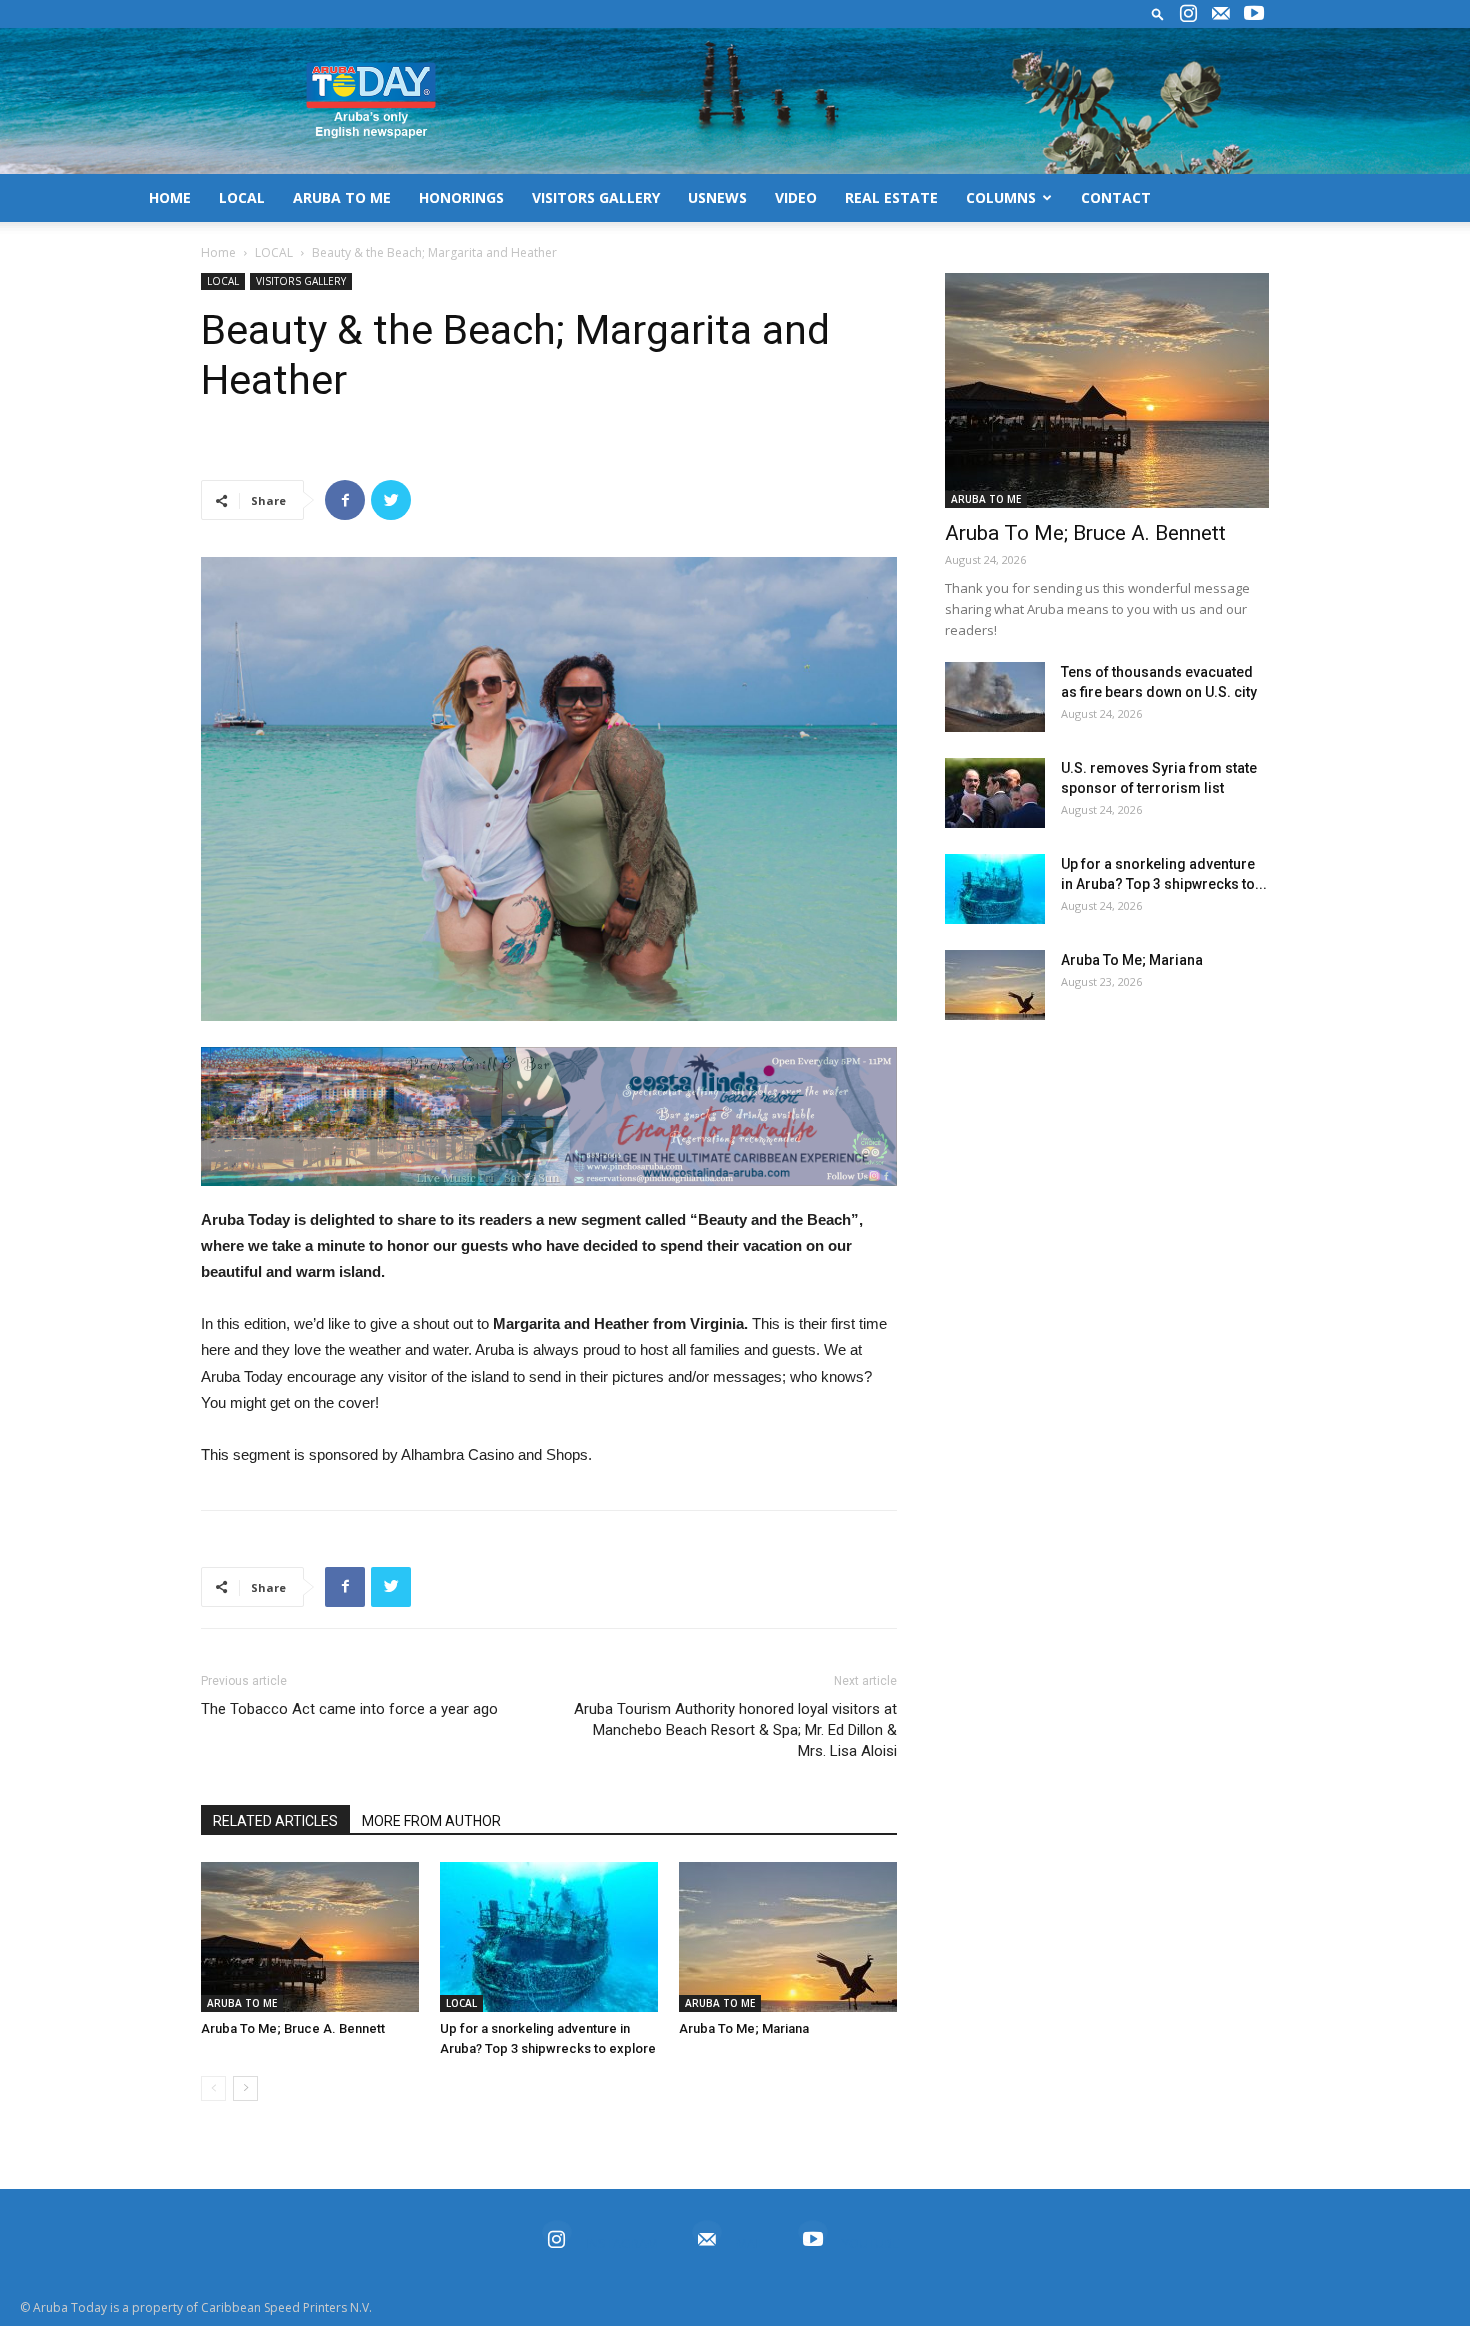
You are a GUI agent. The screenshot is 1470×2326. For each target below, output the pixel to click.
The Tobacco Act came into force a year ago (349, 1709)
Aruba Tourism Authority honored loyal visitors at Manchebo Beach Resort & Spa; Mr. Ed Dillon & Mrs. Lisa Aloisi (735, 1730)
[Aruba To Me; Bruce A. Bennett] (310, 1937)
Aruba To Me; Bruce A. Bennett (293, 2028)
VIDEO (796, 197)
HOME (170, 197)
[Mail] (1221, 14)
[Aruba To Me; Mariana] (788, 1937)
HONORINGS (461, 197)
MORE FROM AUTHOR (431, 1821)
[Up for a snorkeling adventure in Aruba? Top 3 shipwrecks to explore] (549, 1937)
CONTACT (1116, 197)
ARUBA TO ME (342, 197)
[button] (1158, 13)
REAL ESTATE (891, 197)
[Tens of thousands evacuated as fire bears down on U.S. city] (995, 697)
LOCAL (242, 197)
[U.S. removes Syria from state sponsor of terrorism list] (995, 793)
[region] (549, 1116)
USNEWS (717, 197)
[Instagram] (1188, 14)
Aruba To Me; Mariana (744, 2028)
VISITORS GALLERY (596, 197)
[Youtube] (1254, 14)
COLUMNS (1001, 197)
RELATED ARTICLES (275, 1821)
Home (218, 252)
